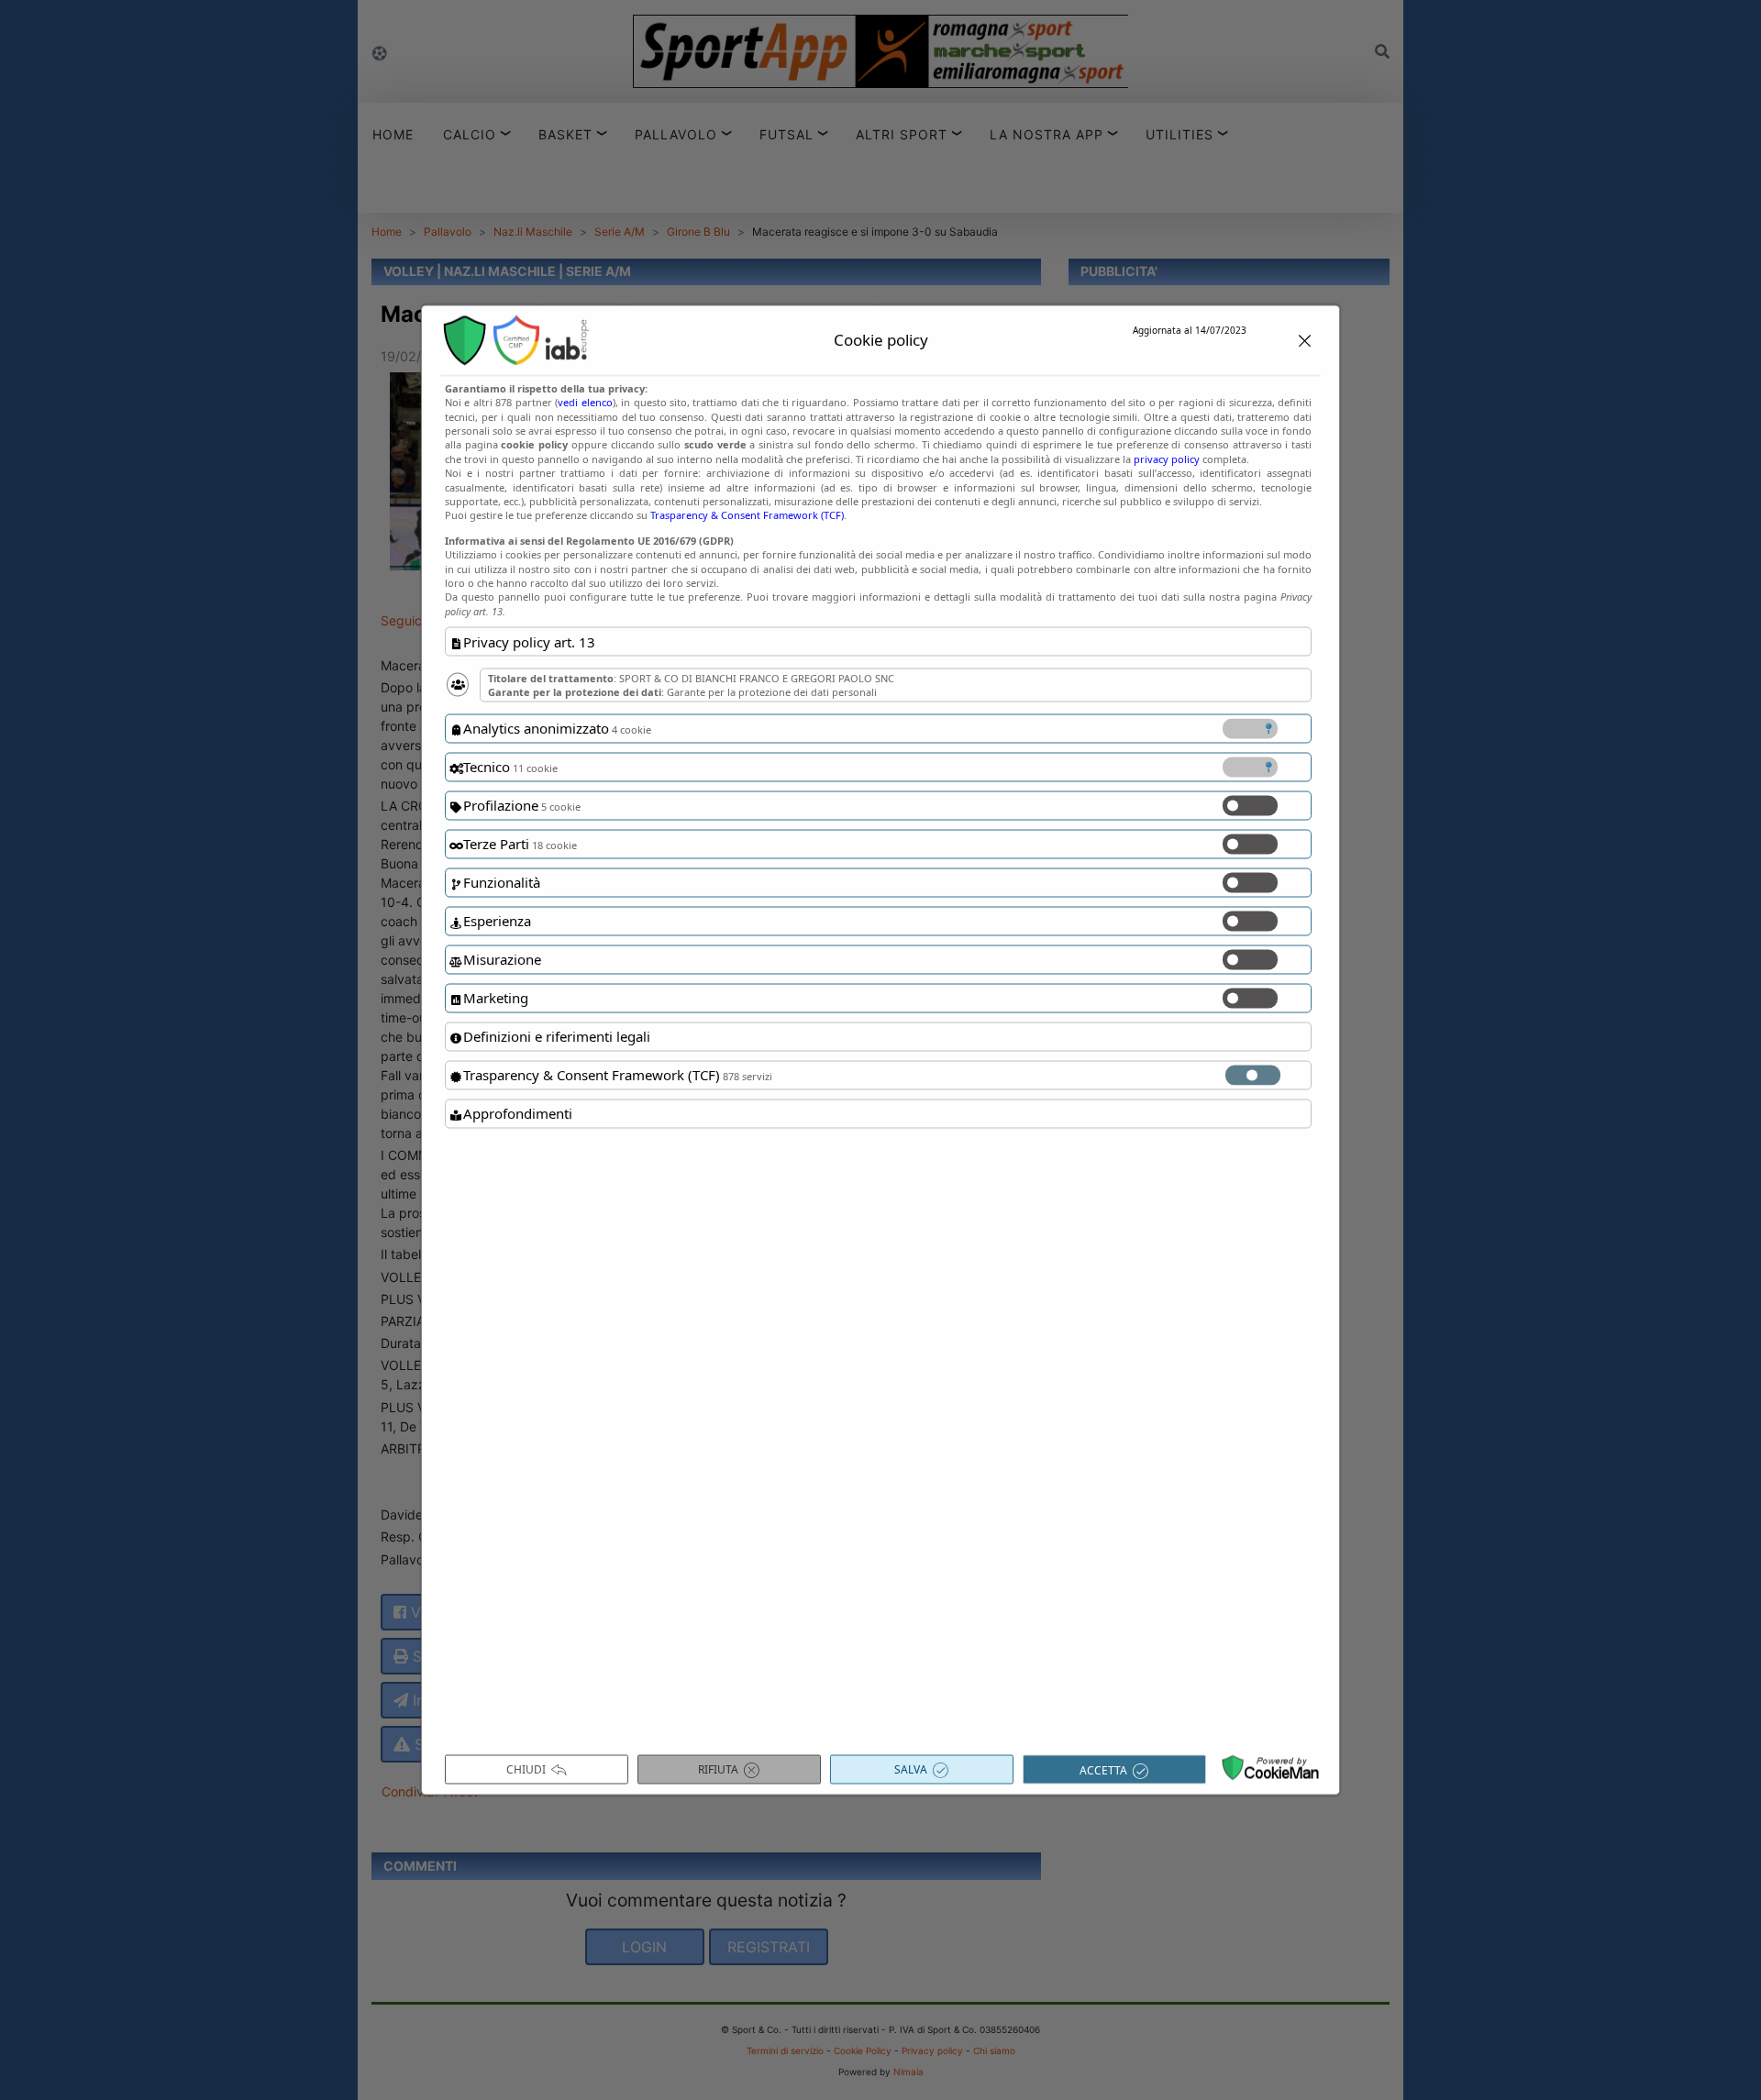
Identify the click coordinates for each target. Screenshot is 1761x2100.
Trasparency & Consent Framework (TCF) (747, 515)
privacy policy (1167, 458)
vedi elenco (585, 402)
